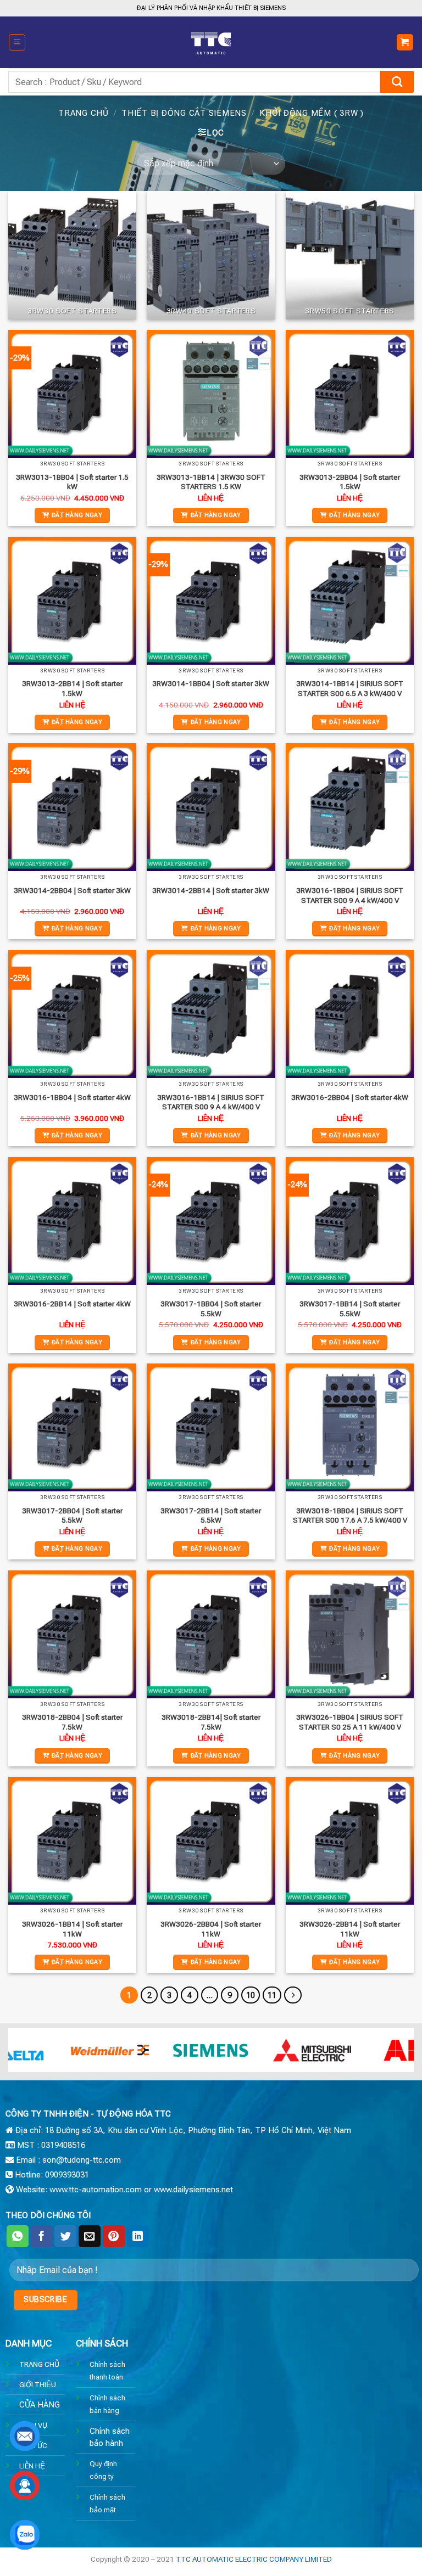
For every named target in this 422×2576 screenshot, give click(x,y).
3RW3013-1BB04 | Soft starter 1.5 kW (72, 482)
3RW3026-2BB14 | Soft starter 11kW (350, 1929)
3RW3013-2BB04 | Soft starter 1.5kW (350, 482)
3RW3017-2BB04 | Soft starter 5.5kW (72, 1516)
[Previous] (30, 2056)
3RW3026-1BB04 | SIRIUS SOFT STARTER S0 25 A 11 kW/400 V (350, 1722)
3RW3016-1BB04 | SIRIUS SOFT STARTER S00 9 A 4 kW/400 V (350, 895)
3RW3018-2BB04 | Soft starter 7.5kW (72, 1722)
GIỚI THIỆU (38, 2384)
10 (251, 1995)
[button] (17, 42)
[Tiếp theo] (293, 1995)
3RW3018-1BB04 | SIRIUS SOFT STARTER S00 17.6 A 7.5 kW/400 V (350, 1516)
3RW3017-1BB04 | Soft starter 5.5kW (211, 1309)
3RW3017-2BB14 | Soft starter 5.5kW (211, 1516)
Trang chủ (84, 113)
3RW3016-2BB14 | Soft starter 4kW (72, 1304)
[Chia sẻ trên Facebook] (42, 2236)
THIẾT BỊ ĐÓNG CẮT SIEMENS (184, 113)
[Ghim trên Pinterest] (114, 2236)
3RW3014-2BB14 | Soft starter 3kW (211, 890)
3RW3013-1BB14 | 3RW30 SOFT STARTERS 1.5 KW (211, 482)
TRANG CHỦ (39, 2364)
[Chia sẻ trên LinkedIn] (138, 2236)
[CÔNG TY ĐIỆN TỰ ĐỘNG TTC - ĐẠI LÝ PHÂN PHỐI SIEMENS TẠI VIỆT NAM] (211, 42)
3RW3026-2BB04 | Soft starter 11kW (211, 1929)
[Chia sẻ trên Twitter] (65, 2236)
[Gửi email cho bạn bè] (90, 2236)
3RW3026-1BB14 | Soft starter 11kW (72, 1929)
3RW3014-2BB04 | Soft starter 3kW (72, 890)
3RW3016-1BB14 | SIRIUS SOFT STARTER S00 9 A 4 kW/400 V (211, 1102)
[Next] (392, 2056)
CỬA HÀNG (40, 2405)
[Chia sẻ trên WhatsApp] (18, 2236)
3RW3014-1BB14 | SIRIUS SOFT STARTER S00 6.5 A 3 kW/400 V (350, 688)
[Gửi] (397, 82)
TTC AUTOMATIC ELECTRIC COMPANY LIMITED (254, 2559)
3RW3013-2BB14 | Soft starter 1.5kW (72, 688)
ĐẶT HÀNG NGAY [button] (77, 515)
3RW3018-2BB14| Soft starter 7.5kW (211, 1722)
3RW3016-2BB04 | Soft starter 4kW (350, 1097)
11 (272, 1995)
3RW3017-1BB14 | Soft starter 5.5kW (350, 1309)
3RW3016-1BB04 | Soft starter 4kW (72, 1097)
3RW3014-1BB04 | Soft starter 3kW (211, 683)
